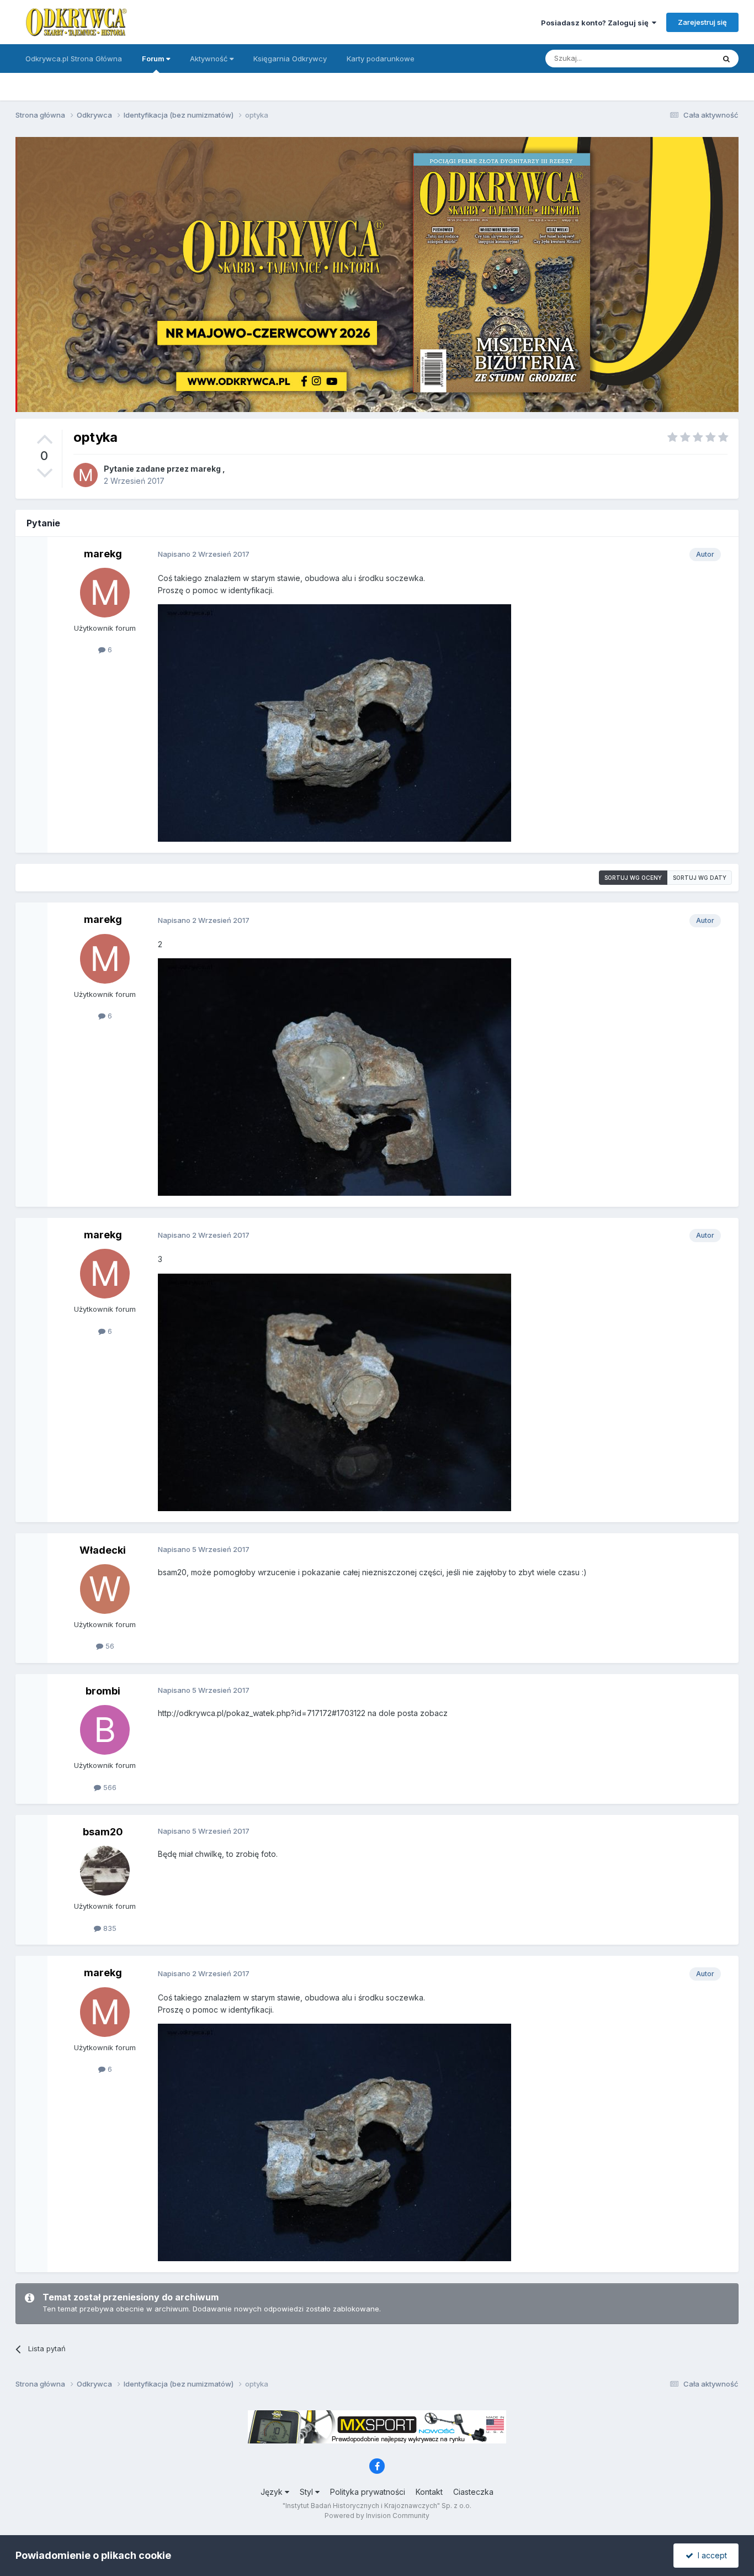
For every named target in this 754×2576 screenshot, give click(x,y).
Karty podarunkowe (381, 59)
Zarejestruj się (702, 22)
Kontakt (429, 2492)
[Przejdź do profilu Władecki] (105, 1589)
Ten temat (683, 58)
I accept (710, 2555)
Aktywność (210, 59)
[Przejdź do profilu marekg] (86, 475)
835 (109, 1928)
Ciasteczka (473, 2492)
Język (273, 2492)
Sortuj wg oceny (633, 878)
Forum (154, 59)
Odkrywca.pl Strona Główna (74, 59)
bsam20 (103, 1832)
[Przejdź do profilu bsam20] (105, 1871)
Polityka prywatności (368, 2492)
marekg (206, 469)
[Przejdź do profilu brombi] (105, 1730)
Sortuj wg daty (700, 878)
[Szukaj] (726, 59)
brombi (103, 1691)
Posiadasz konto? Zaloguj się (596, 23)
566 (109, 1787)
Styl (307, 2492)
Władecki (103, 1550)
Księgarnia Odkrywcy (290, 59)
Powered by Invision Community (377, 2516)
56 (109, 1646)
